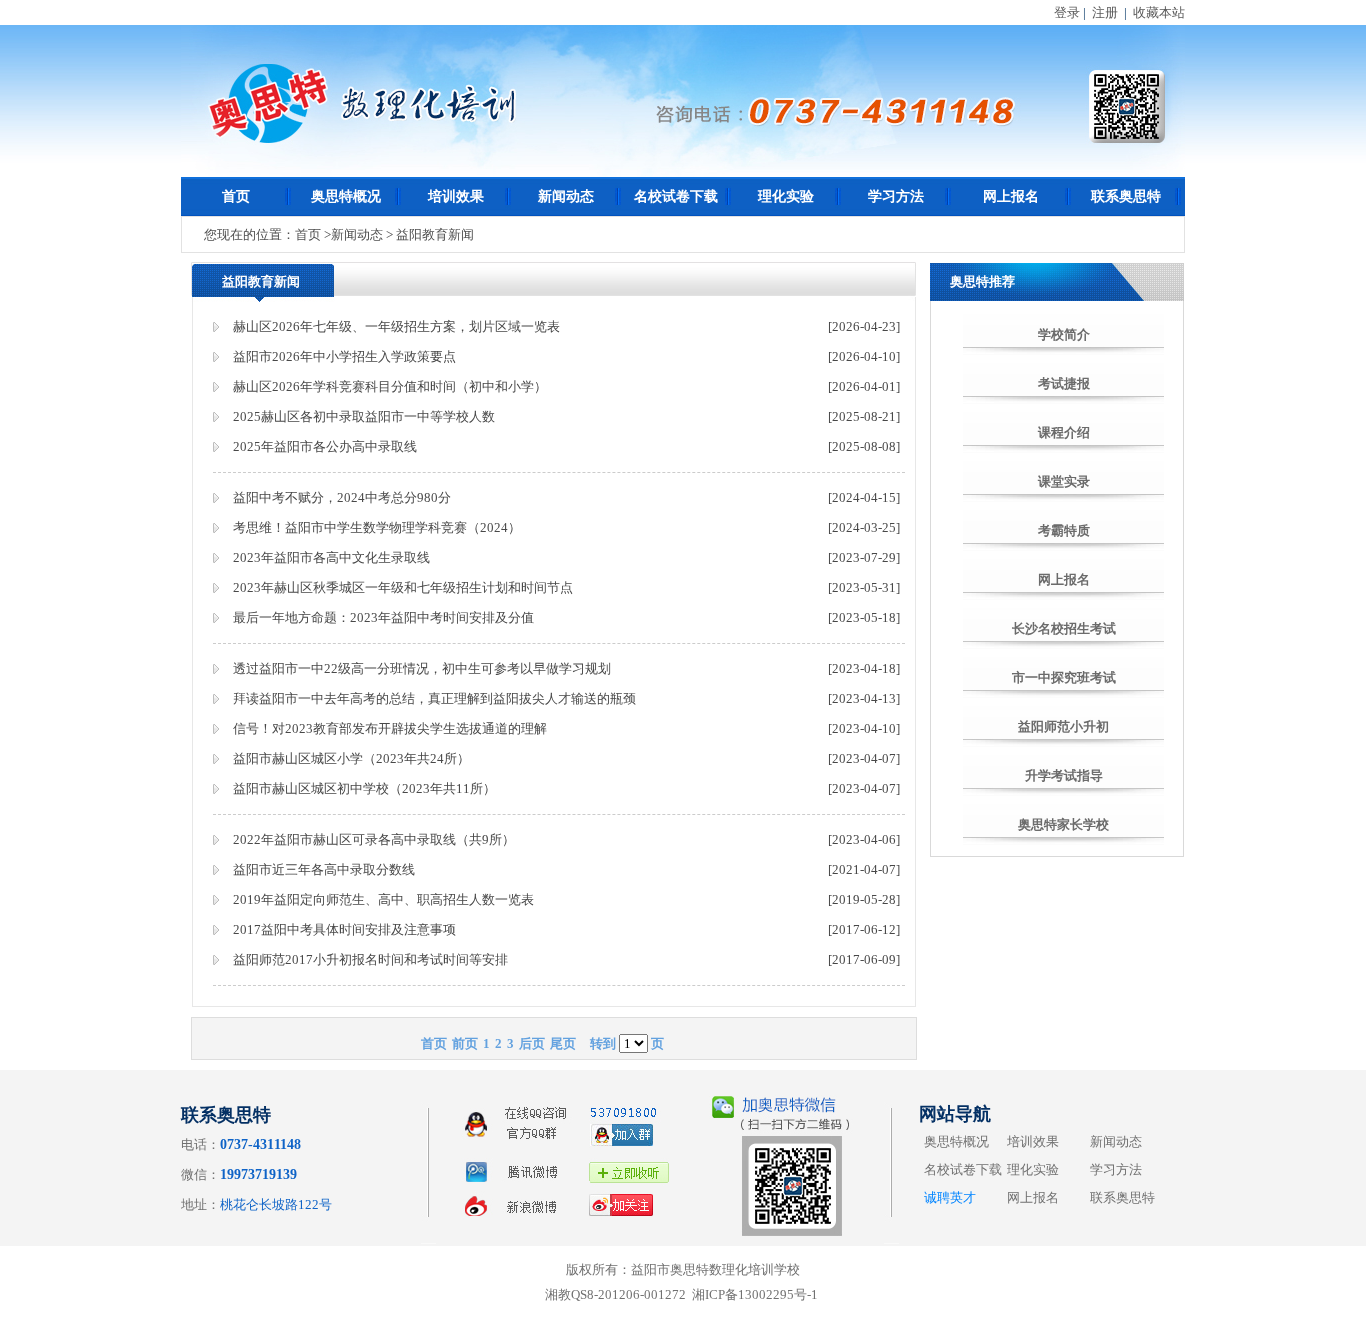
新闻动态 (566, 196)
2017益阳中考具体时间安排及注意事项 (344, 929)
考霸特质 (1064, 530)
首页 (236, 196)
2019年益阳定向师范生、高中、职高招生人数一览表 (383, 899)
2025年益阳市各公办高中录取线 (325, 446)
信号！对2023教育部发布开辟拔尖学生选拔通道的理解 (390, 728)
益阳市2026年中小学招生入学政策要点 (344, 356)
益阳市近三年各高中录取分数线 (324, 869)
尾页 (563, 1043)
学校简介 (1064, 334)
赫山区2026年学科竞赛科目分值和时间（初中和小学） (390, 386)
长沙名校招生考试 (1064, 628)
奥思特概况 (346, 196)
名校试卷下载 (676, 196)
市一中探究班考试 (1064, 677)
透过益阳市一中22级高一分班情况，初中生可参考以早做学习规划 (422, 668)
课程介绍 (1064, 432)
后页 (532, 1043)
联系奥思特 (1126, 196)
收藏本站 (1159, 12)
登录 (1067, 12)
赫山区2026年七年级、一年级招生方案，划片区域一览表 (396, 326)
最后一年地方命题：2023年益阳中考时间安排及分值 (383, 617)
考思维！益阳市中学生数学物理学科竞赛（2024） (377, 527)
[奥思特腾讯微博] (570, 1187)
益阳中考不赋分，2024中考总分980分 (342, 497)
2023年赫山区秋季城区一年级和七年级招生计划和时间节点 (403, 587)
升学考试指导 (1064, 775)
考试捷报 (1064, 383)
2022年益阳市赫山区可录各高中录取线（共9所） (374, 839)
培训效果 (456, 196)
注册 (1105, 12)
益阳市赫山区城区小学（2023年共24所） (351, 758)
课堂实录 (1064, 481)
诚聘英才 (950, 1197)
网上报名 (1011, 196)
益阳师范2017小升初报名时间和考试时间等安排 (370, 959)
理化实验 (786, 196)
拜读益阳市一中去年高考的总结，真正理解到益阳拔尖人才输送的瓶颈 (434, 698)
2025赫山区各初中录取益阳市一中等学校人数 (364, 416)
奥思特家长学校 (1063, 824)
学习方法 (896, 196)
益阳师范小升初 (1063, 726)
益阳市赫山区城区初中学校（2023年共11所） (364, 788)
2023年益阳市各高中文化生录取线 (331, 557)
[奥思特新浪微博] (570, 1221)
